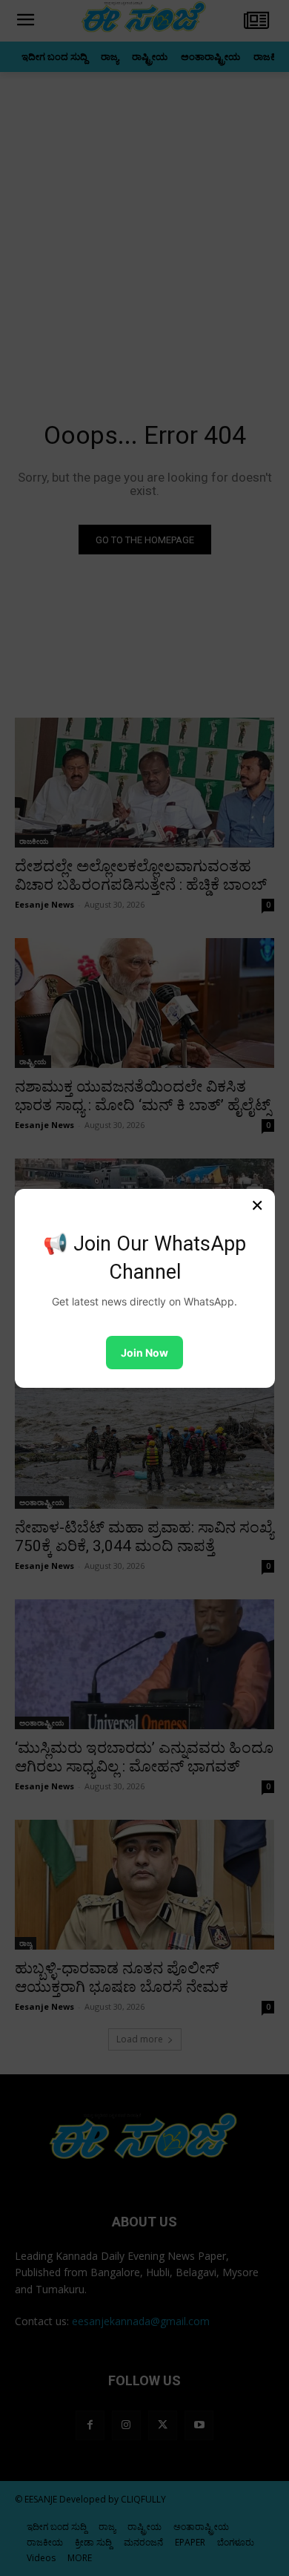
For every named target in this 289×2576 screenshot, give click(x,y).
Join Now (144, 1353)
